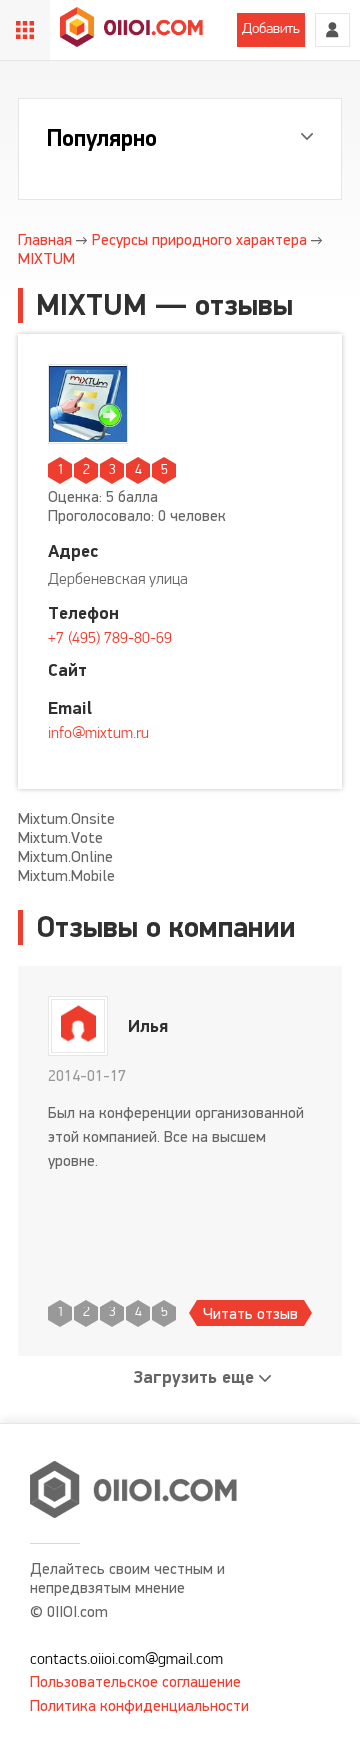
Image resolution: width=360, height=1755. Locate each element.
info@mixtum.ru (98, 734)
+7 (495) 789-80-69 (110, 639)
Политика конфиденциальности (139, 1705)
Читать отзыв (250, 1313)
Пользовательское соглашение (135, 1681)
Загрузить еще (194, 1377)
